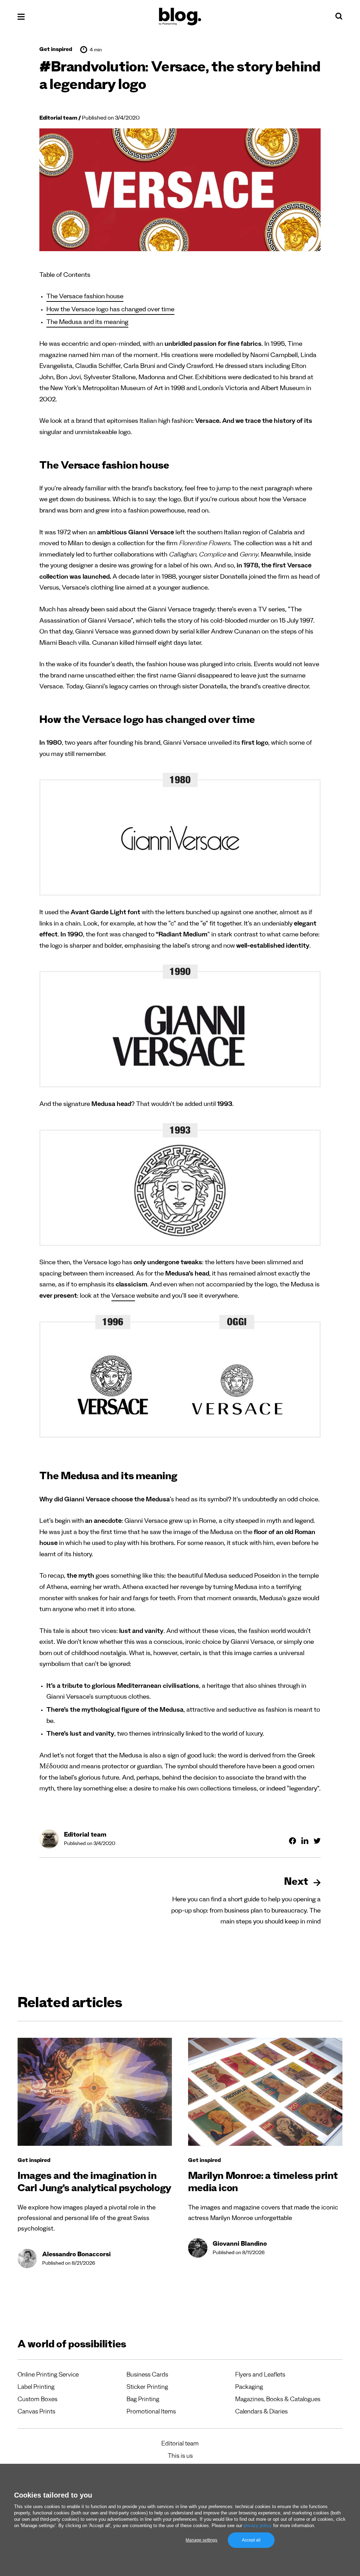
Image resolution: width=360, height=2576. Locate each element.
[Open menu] (21, 17)
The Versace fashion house (85, 297)
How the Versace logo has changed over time (110, 310)
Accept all (251, 2540)
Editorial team (58, 119)
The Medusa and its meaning (87, 323)
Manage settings (201, 2540)
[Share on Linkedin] (305, 1841)
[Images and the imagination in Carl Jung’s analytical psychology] (95, 2092)
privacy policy (258, 2526)
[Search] (339, 18)
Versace (123, 1297)
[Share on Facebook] (292, 1841)
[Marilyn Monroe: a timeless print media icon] (265, 2092)
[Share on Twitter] (317, 1841)
